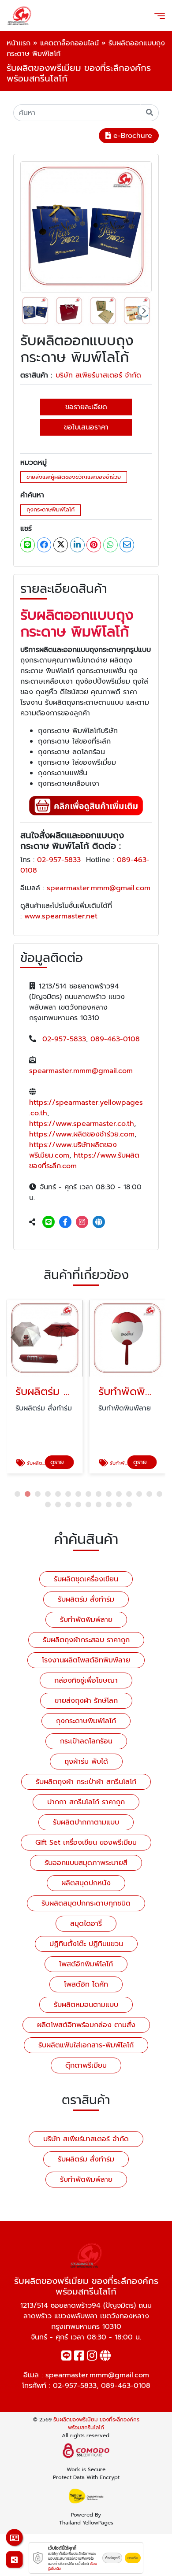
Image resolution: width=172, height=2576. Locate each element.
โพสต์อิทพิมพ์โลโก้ (86, 1964)
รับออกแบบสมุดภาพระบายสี (86, 1863)
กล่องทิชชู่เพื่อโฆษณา (86, 1680)
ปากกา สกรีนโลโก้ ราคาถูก (86, 1802)
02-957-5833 (59, 860)
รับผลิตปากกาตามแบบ (86, 1822)
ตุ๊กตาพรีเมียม (86, 2065)
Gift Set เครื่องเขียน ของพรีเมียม (86, 1843)
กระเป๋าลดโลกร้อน (86, 1741)
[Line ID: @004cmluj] (49, 1222)
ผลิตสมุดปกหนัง (86, 1883)
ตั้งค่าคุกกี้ (112, 2558)
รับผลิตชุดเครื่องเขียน (86, 1579)
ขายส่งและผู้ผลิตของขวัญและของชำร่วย (74, 477)
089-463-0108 (115, 1039)
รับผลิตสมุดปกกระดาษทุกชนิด (86, 1903)
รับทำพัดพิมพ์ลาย (86, 1620)
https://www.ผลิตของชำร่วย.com (82, 1134)
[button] (144, 311)
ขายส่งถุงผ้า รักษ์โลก (86, 1701)
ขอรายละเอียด (86, 407)
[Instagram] (82, 1222)
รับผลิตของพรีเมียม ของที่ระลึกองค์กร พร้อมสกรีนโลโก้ (96, 2424)
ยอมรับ (133, 2558)
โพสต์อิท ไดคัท (86, 1984)
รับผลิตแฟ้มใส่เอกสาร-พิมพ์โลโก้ (86, 2045)
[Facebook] (65, 1222)
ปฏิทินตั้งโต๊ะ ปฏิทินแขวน (86, 1944)
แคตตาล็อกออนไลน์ (69, 43)
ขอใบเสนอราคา (86, 427)
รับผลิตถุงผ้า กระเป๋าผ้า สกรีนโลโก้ (86, 1782)
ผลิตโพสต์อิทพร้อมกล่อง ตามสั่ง (86, 2025)
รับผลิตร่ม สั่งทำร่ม (86, 1599)
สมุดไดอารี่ (86, 1924)
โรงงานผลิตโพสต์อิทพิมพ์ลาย (86, 1660)
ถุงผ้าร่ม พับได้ (86, 1762)
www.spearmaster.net (62, 916)
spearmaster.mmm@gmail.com (99, 888)
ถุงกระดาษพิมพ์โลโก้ (50, 509)
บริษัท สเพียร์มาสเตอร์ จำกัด (98, 375)
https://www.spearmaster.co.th (82, 1124)
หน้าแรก (19, 43)
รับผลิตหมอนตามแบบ (86, 2005)
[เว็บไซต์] (99, 1222)
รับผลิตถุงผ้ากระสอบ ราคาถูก (86, 1640)
